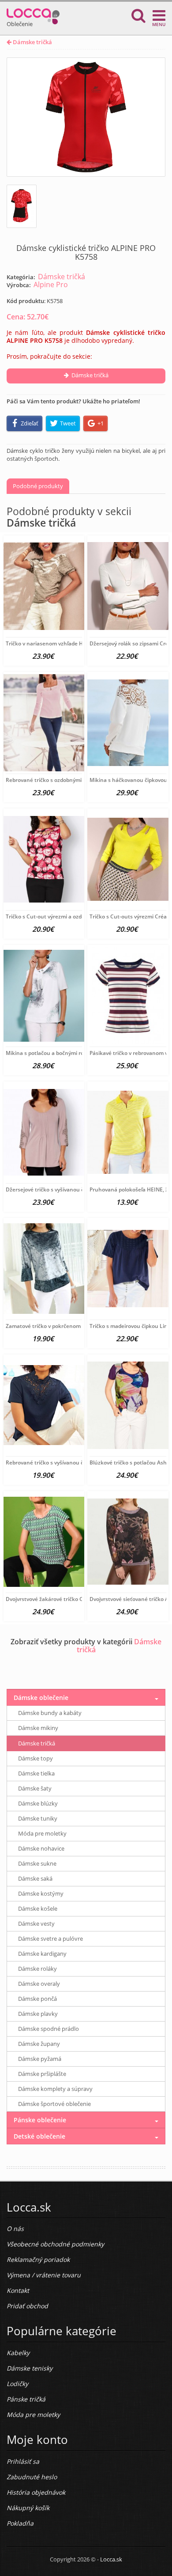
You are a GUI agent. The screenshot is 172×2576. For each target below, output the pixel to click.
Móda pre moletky (42, 1833)
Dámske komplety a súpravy (55, 2089)
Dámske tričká (32, 42)
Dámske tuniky (38, 1818)
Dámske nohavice (41, 1848)
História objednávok (36, 2492)
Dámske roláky (37, 1969)
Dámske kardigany (42, 1954)
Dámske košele (38, 1908)
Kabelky (18, 2353)
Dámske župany (39, 2044)
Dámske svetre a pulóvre (50, 1939)
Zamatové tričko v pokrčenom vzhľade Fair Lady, (66, 1326)
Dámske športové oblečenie (54, 2104)
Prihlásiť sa (23, 2461)
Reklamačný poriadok (38, 2259)
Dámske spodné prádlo (49, 2029)
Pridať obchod (27, 2306)
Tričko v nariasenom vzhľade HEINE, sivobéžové (65, 643)
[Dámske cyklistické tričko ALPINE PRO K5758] (86, 117)
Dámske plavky (38, 2014)
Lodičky (17, 2384)
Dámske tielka (36, 1773)
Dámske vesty (36, 1923)
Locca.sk (111, 2559)
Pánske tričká (26, 2399)
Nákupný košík (28, 2508)
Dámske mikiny (38, 1728)
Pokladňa (20, 2523)
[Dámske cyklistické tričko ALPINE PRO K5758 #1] (22, 206)
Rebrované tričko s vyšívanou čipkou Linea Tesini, (68, 1463)
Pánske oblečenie (40, 2120)
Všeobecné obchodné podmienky (55, 2244)
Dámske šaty (35, 1788)
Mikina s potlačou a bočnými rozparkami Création (68, 1053)
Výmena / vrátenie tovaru (44, 2275)
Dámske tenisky (30, 2368)
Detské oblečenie (39, 2136)
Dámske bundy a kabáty (50, 1713)
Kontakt (18, 2290)
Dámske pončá (37, 1999)
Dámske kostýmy (41, 1893)
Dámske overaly (39, 1984)
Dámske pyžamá (40, 2059)
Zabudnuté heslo (32, 2477)
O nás (15, 2229)
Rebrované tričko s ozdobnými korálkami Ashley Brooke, (76, 780)
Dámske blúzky (38, 1803)
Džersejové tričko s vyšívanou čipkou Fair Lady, (64, 1189)
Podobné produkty (38, 486)
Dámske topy (36, 1758)
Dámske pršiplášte (42, 2074)
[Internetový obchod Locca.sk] (33, 14)
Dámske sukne (37, 1863)
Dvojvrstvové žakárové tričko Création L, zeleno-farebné (76, 1599)
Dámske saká (35, 1878)
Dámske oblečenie (41, 1698)
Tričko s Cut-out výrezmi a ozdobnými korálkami (66, 916)
